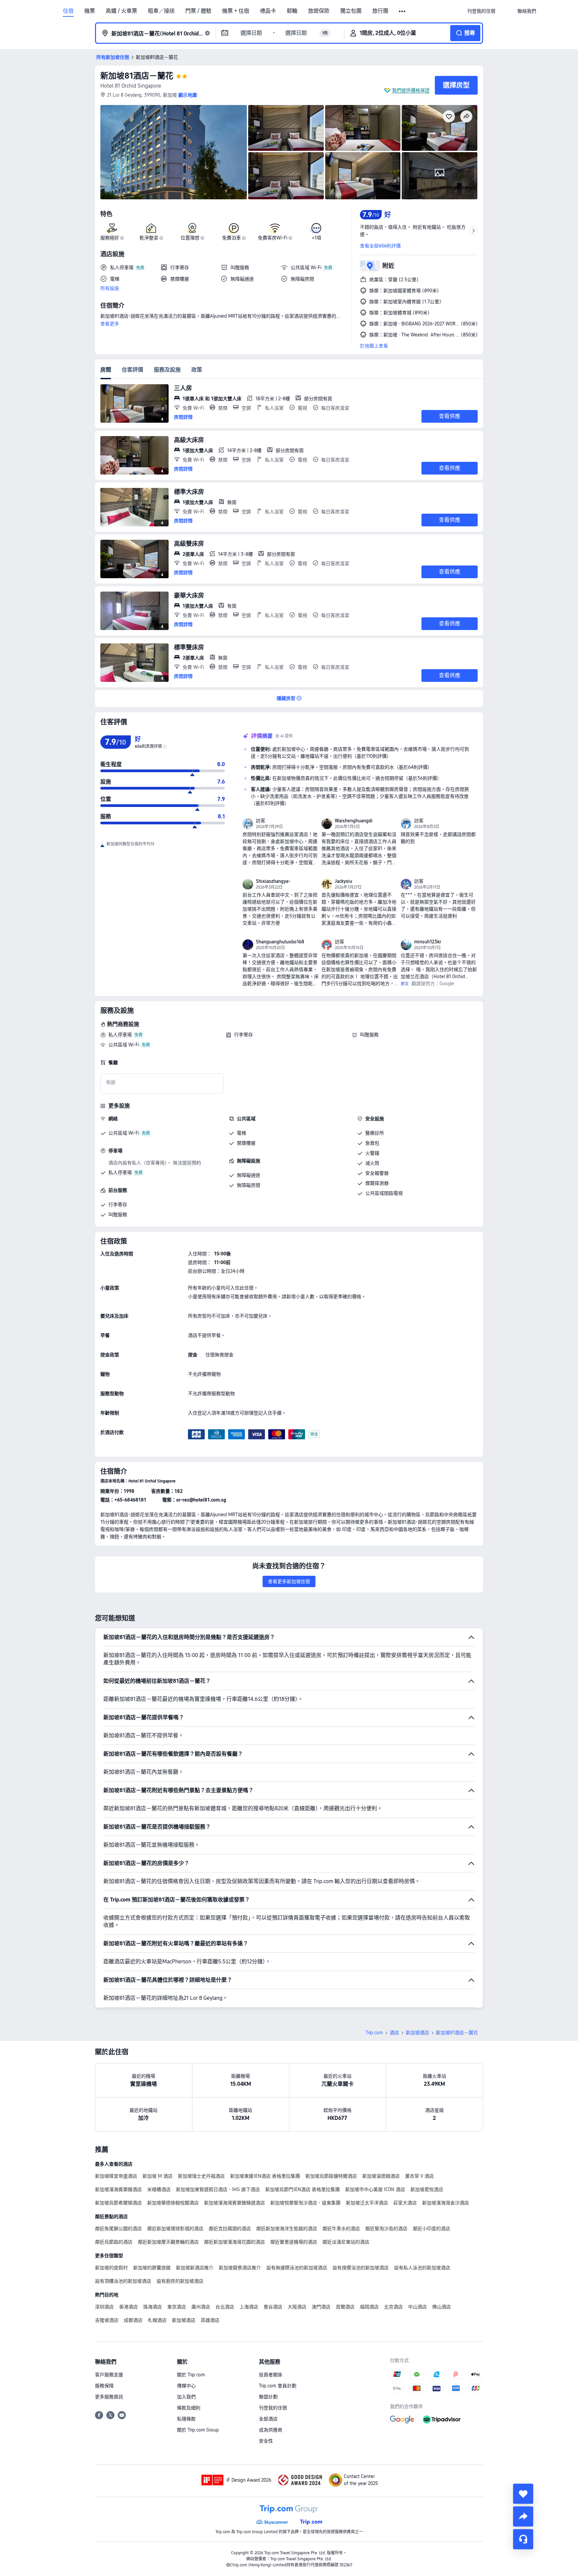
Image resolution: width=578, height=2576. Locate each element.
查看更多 (110, 324)
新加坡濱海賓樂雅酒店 (118, 2189)
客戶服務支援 (109, 2375)
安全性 (266, 2441)
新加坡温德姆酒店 (381, 2176)
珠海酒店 (153, 2307)
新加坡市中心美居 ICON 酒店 (375, 2189)
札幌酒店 (157, 2320)
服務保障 (104, 2386)
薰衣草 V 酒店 (419, 2176)
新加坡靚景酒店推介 (240, 2268)
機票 (90, 11)
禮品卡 (268, 11)
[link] (481, 11)
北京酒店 (393, 2307)
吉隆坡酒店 (107, 2320)
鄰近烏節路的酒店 (114, 2242)
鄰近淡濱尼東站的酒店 (346, 2242)
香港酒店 (128, 2307)
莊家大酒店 (405, 2203)
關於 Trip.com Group (198, 2430)
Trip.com (374, 2033)
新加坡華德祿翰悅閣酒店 (173, 2203)
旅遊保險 (319, 11)
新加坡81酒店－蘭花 (137, 76)
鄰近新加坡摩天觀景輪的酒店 (168, 2242)
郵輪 (292, 11)
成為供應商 (271, 2430)
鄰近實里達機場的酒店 (294, 2242)
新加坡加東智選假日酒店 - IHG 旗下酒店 (218, 2189)
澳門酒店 (321, 2307)
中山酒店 (417, 2307)
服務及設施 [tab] (167, 370)
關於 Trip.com (191, 2375)
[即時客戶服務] (523, 2539)
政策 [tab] (197, 370)
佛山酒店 (442, 2307)
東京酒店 (177, 2307)
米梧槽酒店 (159, 2189)
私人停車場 (120, 1035)
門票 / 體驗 (198, 11)
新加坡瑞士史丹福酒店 (201, 2176)
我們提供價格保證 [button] (411, 90)
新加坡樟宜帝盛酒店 (116, 2176)
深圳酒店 (104, 2307)
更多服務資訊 (109, 2397)
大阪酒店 (297, 2307)
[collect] (523, 2494)
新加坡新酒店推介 (195, 2268)
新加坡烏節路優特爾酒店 (331, 2176)
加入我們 (186, 2397)
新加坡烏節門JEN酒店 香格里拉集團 (303, 2189)
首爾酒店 (345, 2307)
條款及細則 (189, 2408)
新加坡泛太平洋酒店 (367, 2203)
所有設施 (110, 288)
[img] (174, 152)
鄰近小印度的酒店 (431, 2229)
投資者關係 (271, 2375)
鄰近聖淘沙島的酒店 (386, 2229)
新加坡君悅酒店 (427, 2189)
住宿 (68, 11)
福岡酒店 (369, 2307)
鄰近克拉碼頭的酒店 (230, 2229)
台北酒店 (225, 2307)
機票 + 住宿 (236, 11)
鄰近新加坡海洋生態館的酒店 (287, 2229)
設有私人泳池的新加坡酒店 (422, 2268)
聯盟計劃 (268, 2397)
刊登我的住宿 (273, 2408)
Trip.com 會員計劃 (278, 2386)
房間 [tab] (106, 370)
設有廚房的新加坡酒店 (180, 2281)
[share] (523, 2516)
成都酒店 (133, 2320)
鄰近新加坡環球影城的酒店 (175, 2229)
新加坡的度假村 (111, 2268)
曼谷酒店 (273, 2307)
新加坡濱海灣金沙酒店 (446, 2203)
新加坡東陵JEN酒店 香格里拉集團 (265, 2176)
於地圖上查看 (374, 346)
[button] (403, 11)
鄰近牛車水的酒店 (341, 2229)
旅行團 (380, 11)
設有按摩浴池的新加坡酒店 (361, 2268)
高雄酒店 (210, 2320)
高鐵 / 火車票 (121, 11)
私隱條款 (186, 2419)
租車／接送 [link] (161, 11)
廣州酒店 (201, 2307)
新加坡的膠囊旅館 (152, 2268)
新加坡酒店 (417, 2033)
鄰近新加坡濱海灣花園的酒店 (234, 2242)
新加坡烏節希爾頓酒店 (118, 2203)
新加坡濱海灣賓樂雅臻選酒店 (234, 2203)
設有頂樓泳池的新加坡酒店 (123, 2281)
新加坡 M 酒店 (158, 2176)
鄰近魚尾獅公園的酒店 (118, 2229)
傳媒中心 (186, 2386)
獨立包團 (351, 11)
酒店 (394, 2033)
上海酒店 (249, 2307)
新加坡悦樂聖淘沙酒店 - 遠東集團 (305, 2203)
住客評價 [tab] (132, 370)
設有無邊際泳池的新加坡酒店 (297, 2268)
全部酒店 (268, 2419)
